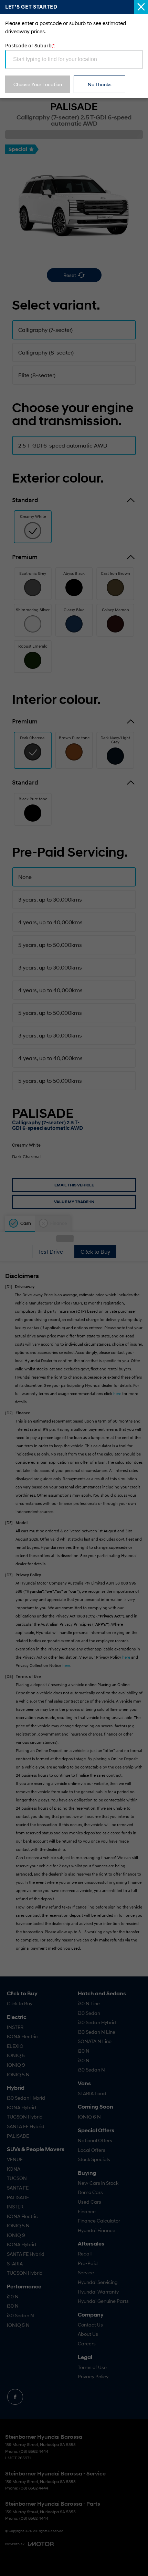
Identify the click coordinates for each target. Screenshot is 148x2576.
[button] (74, 1288)
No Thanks (100, 84)
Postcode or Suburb (30, 45)
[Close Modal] (141, 7)
